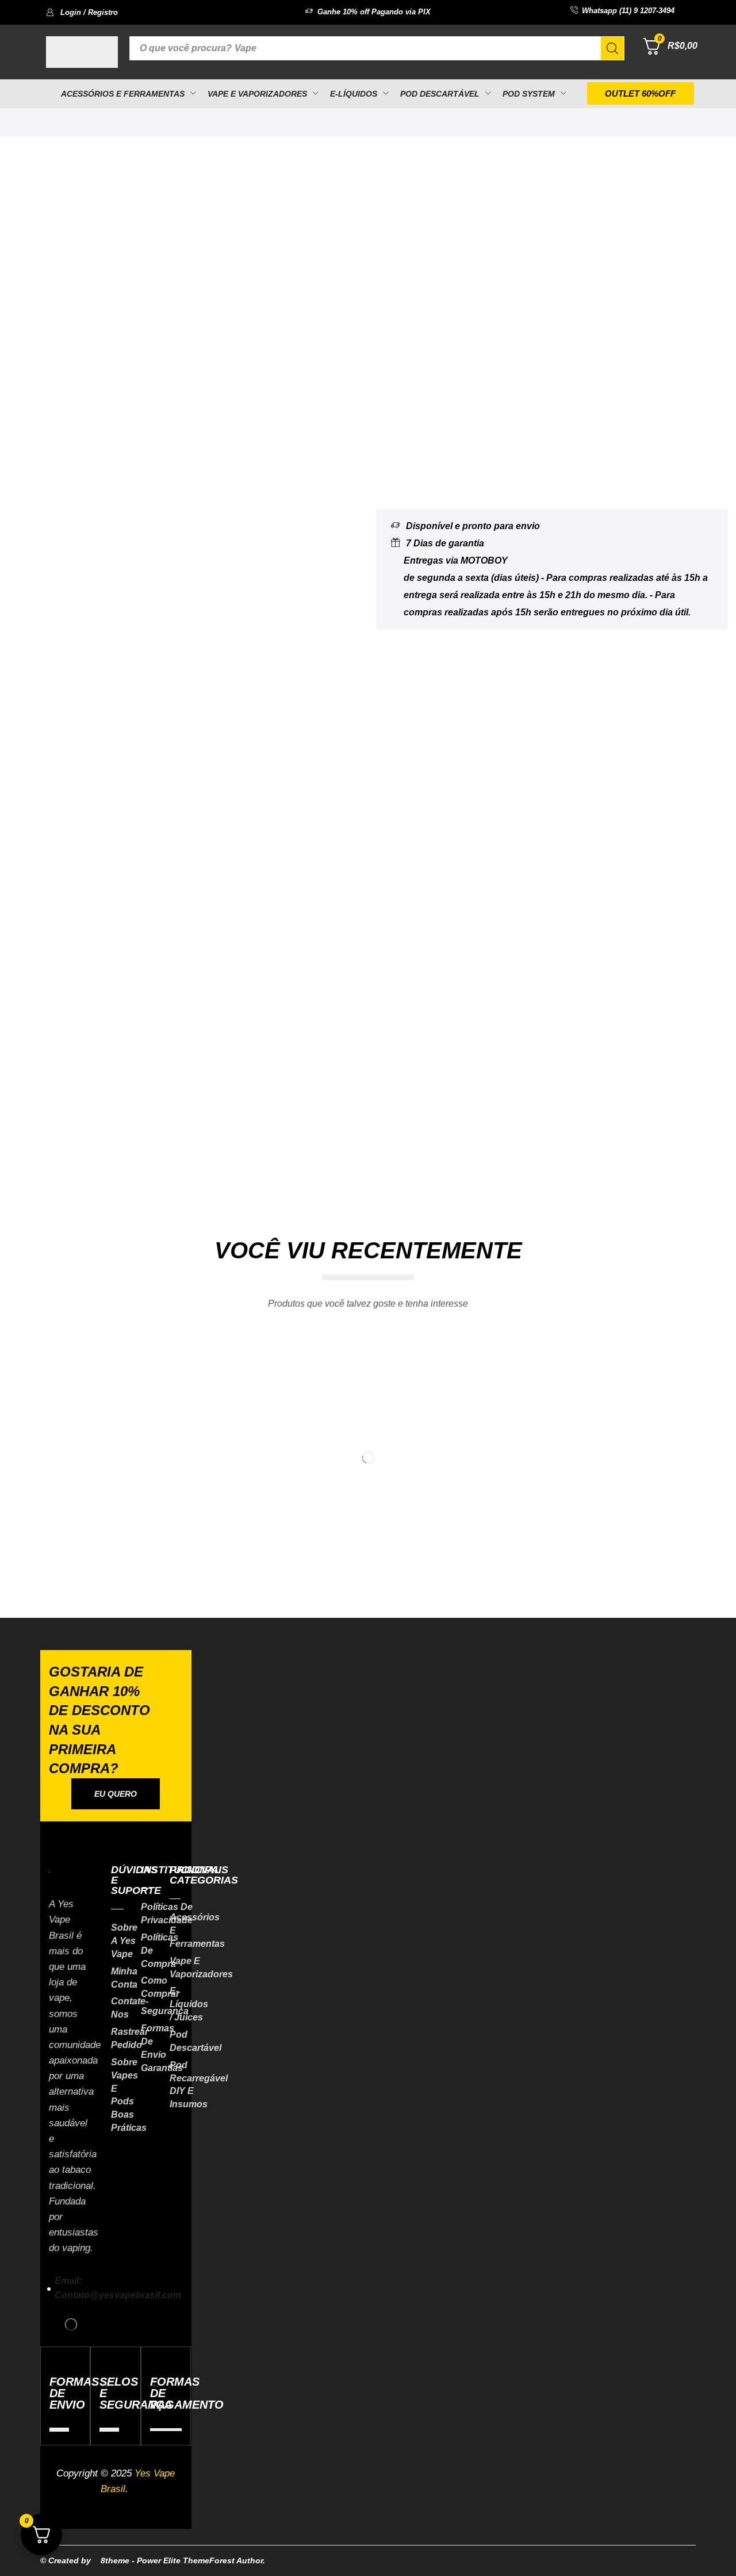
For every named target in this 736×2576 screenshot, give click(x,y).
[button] (82, 12)
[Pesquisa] (612, 48)
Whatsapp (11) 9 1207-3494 (628, 11)
